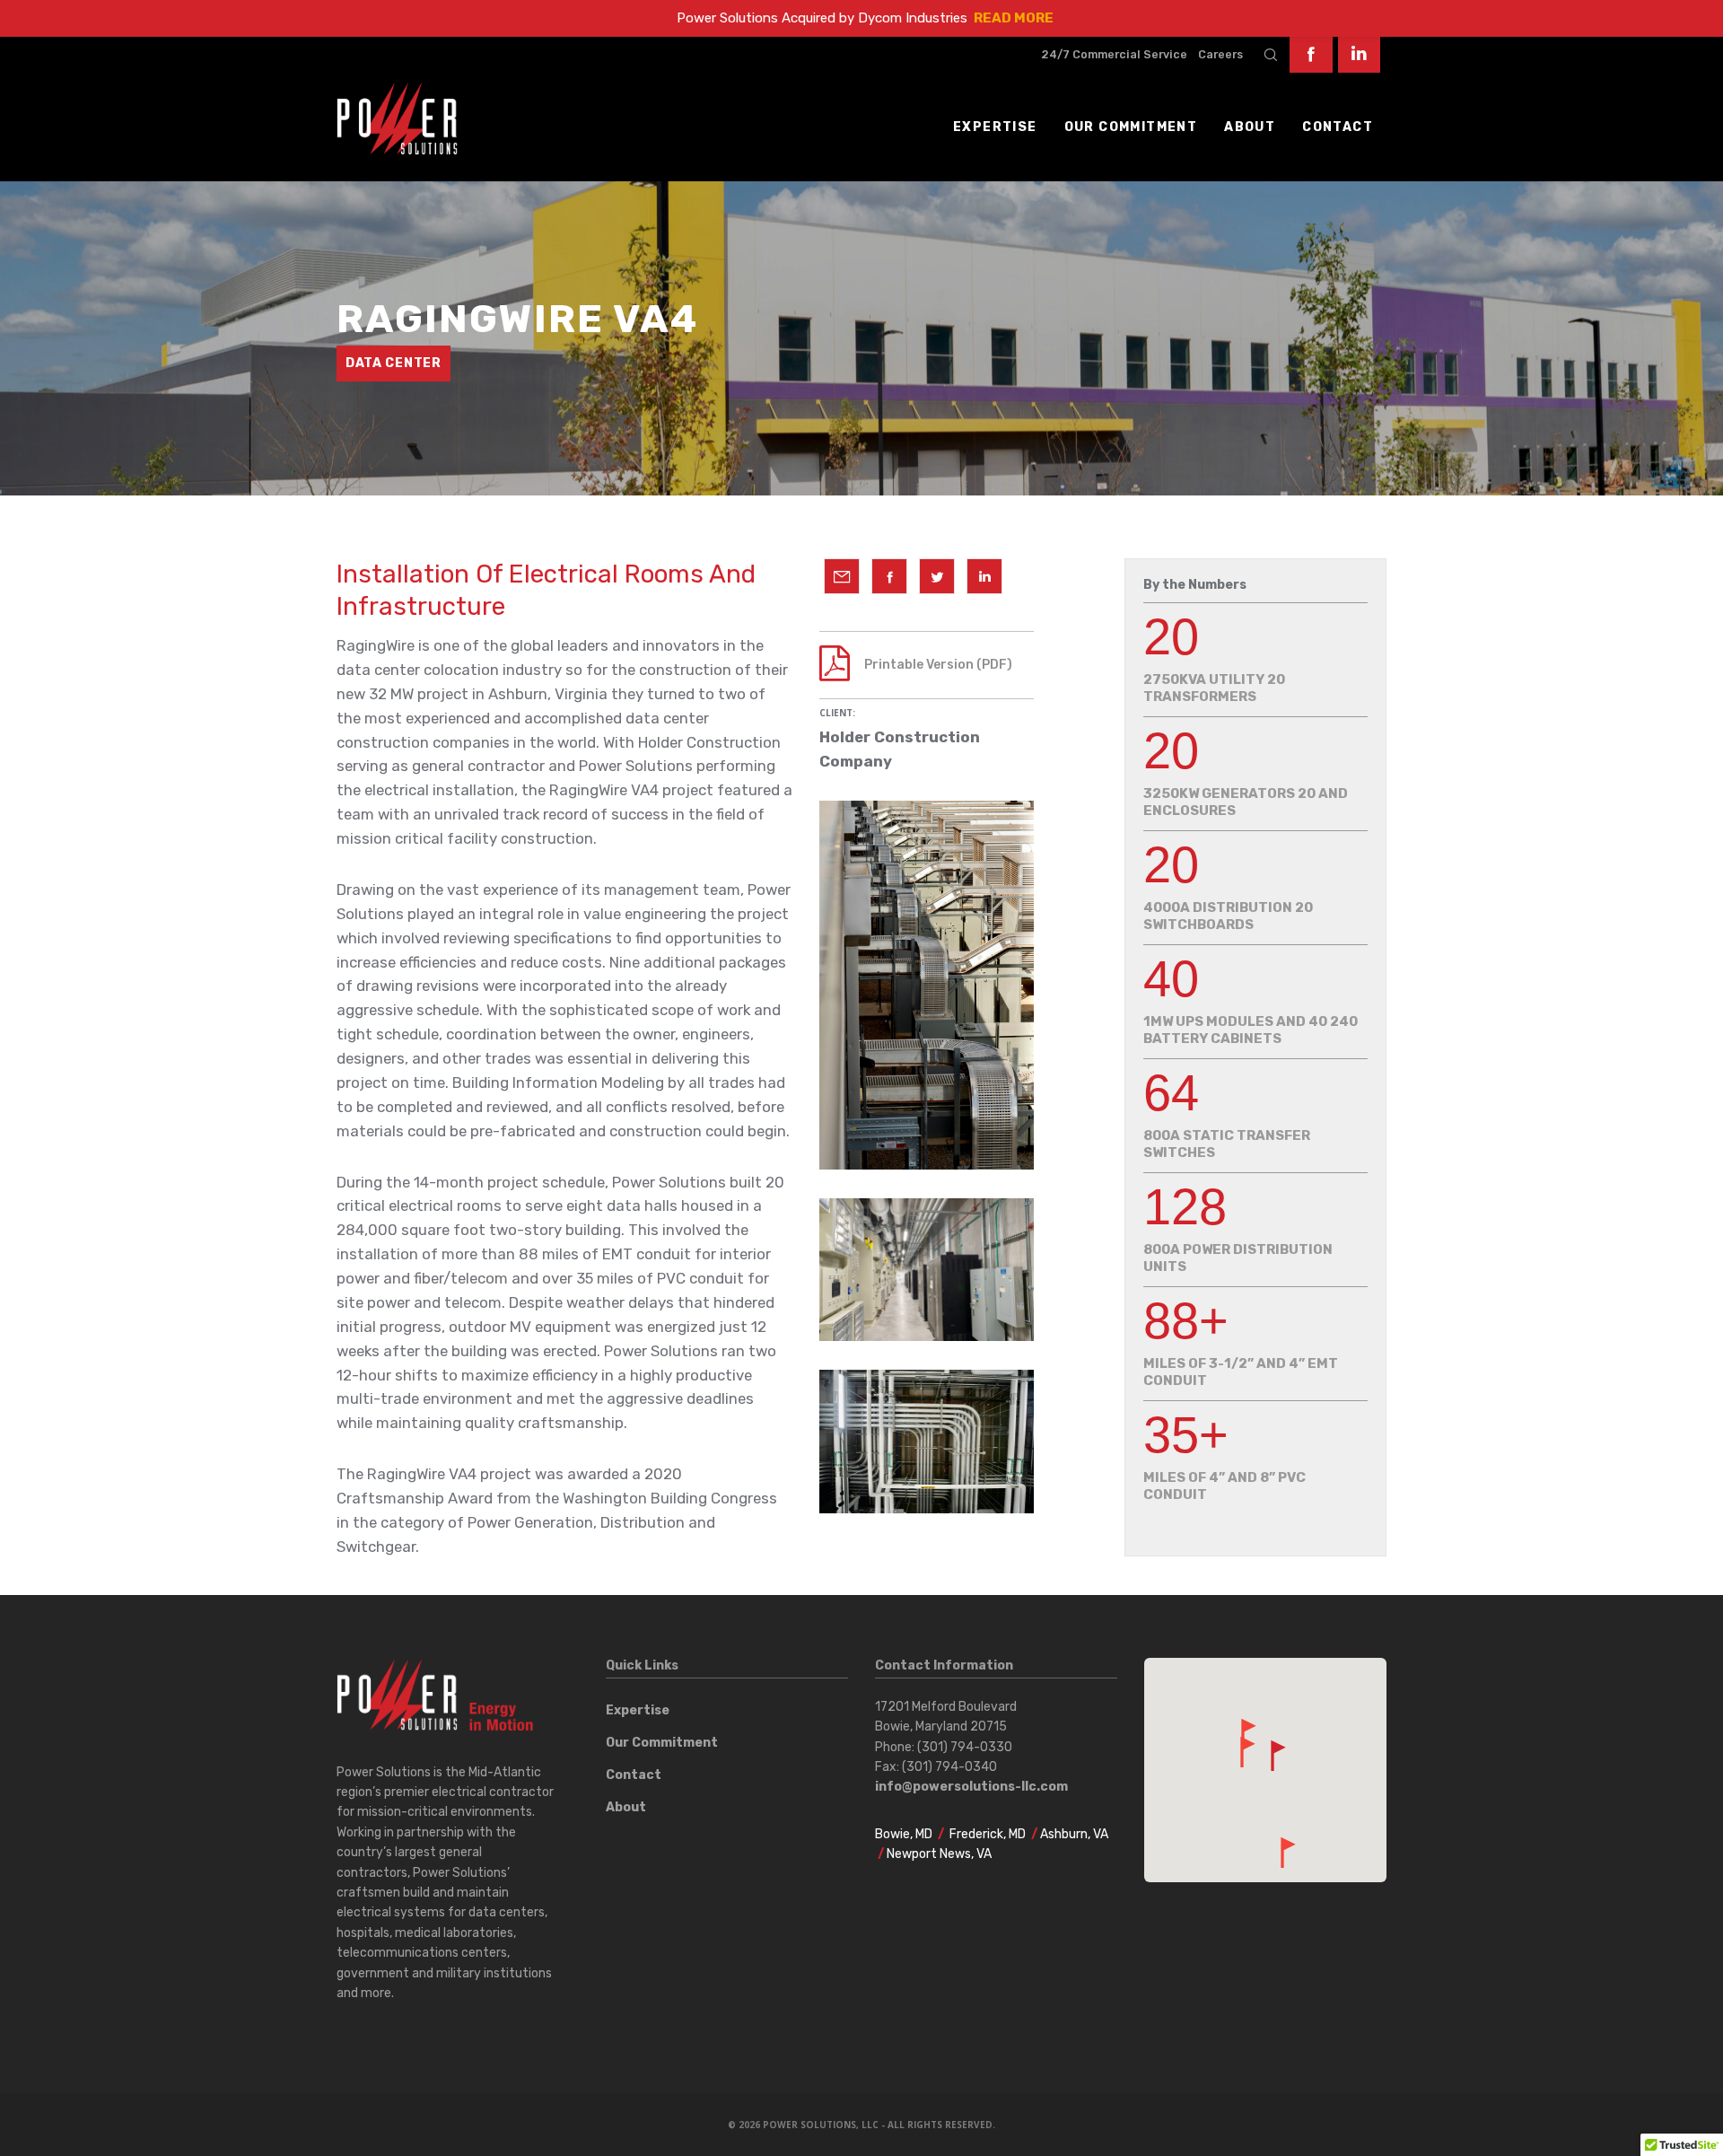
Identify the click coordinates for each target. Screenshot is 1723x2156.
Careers (1220, 54)
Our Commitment (662, 1743)
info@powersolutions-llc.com (971, 1787)
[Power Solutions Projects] (842, 576)
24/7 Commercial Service (1114, 54)
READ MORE (1014, 18)
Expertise (638, 1710)
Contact (634, 1775)
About (626, 1807)
